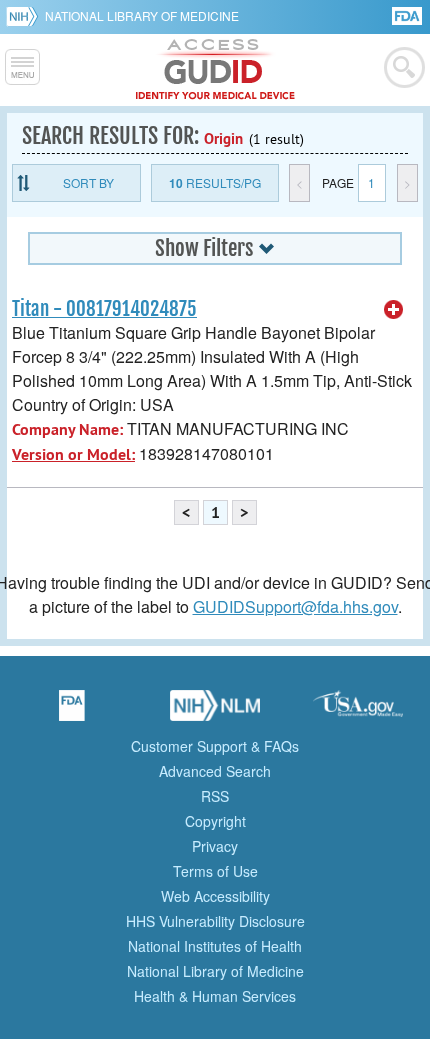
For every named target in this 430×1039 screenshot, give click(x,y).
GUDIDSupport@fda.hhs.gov (295, 606)
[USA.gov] (358, 712)
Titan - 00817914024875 (104, 309)
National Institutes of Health (215, 946)
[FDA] (408, 14)
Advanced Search (215, 771)
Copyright (215, 821)
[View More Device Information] (394, 310)
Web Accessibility (215, 896)
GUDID (215, 70)
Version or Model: (73, 454)
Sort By (88, 182)
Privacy (215, 846)
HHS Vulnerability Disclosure (215, 921)
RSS (215, 796)
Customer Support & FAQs (215, 746)
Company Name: (67, 429)
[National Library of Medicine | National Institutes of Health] (215, 712)
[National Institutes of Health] (25, 16)
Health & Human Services (215, 996)
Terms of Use (215, 871)
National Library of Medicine (142, 15)
